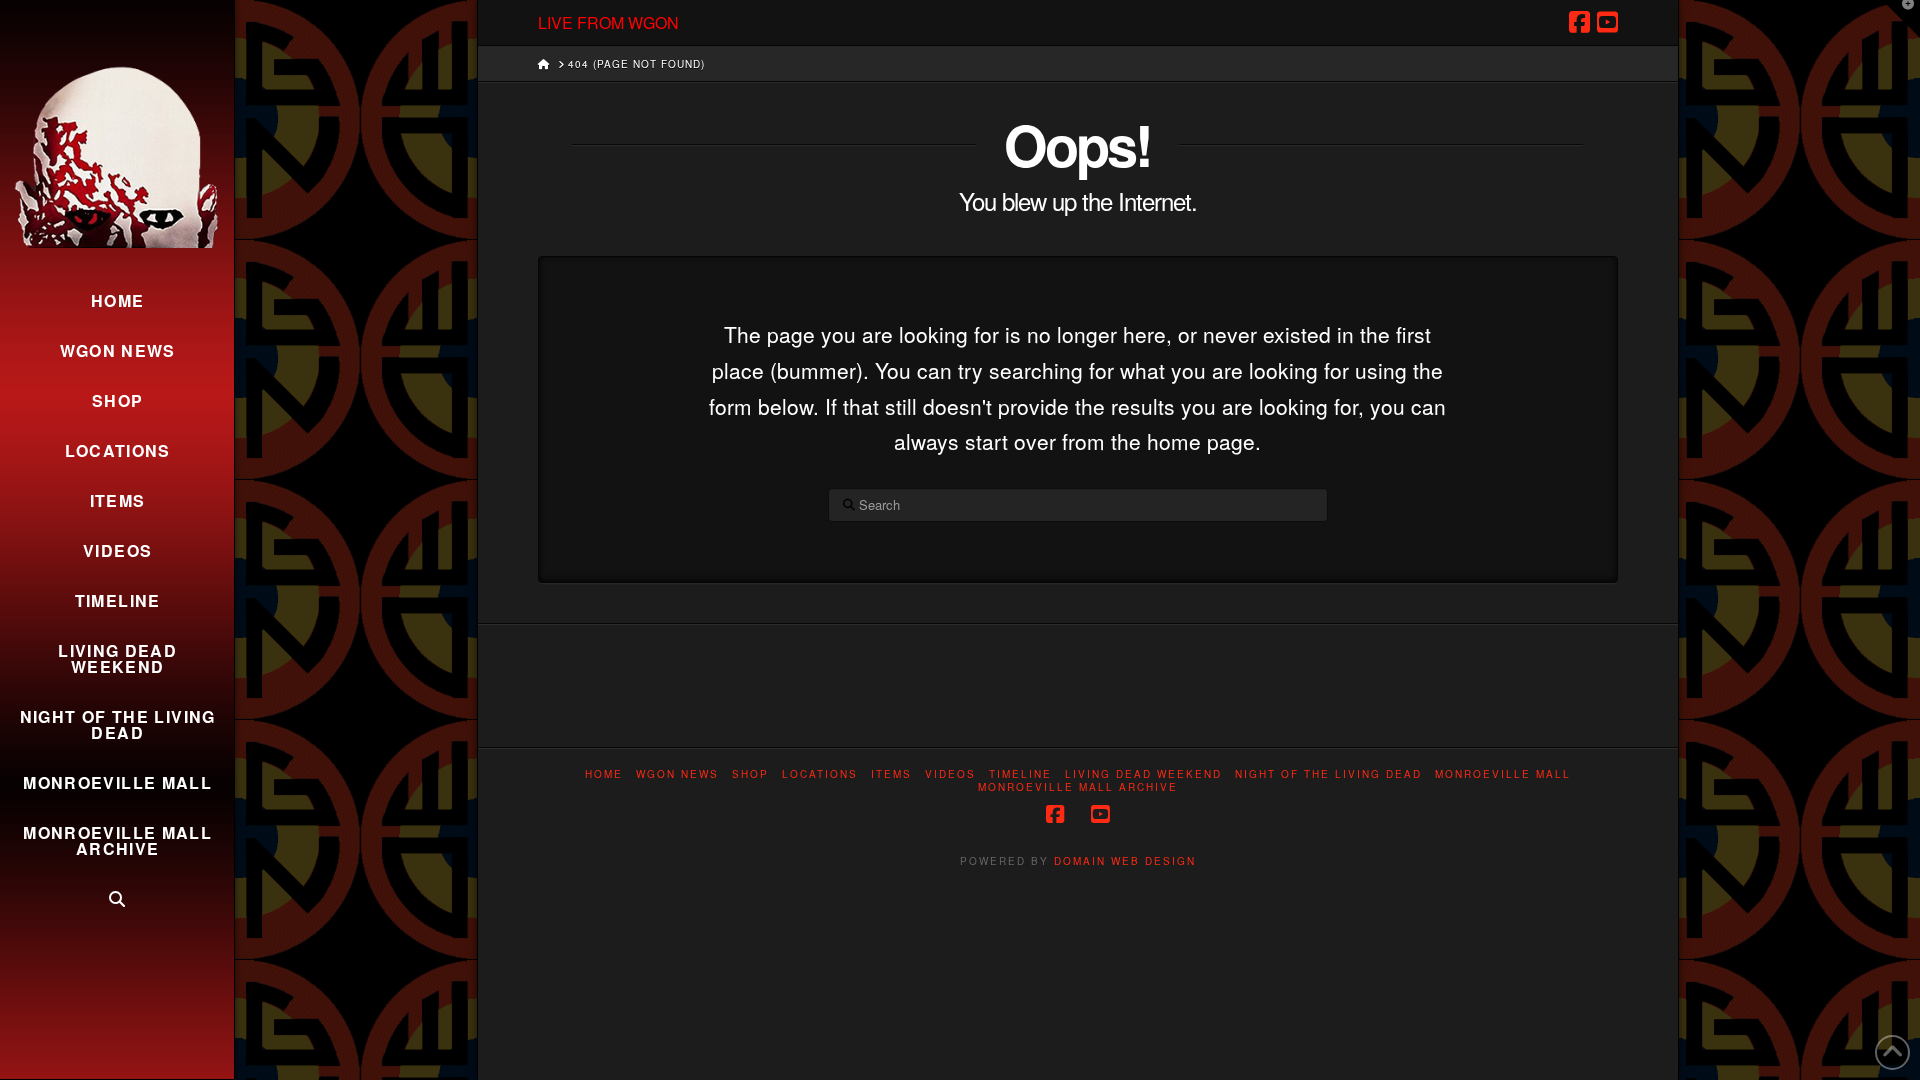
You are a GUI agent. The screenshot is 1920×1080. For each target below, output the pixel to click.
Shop (750, 774)
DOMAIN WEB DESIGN (1125, 861)
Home (604, 774)
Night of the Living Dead (1328, 774)
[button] (1901, 19)
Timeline (1020, 774)
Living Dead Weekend (1143, 774)
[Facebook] (1579, 22)
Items (891, 774)
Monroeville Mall (1503, 774)
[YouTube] (1607, 22)
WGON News (677, 774)
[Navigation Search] (117, 899)
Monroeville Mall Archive (1078, 787)
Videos (950, 774)
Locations (820, 774)
